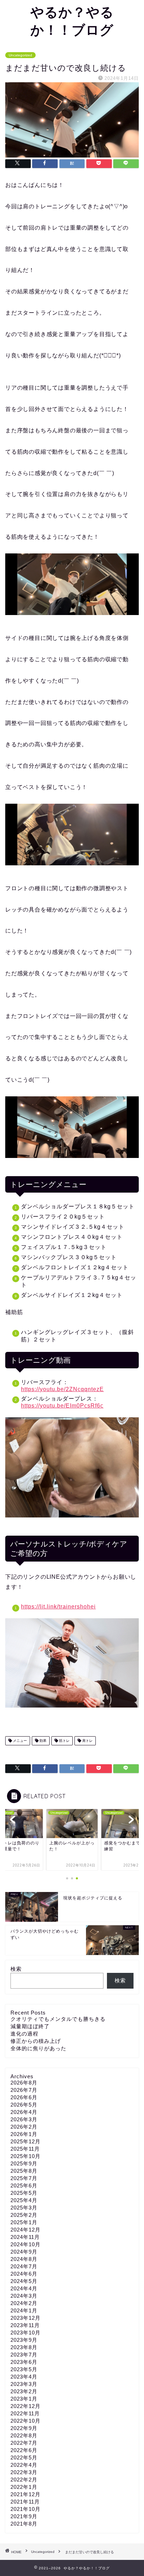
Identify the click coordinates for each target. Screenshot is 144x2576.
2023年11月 (25, 2325)
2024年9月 (24, 2252)
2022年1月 (24, 2487)
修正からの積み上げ (36, 2041)
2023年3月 (24, 2384)
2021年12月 (26, 2494)
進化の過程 (24, 2034)
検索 (16, 1969)
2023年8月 (24, 2347)
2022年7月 (24, 2443)
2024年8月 (24, 2259)
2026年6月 (24, 2097)
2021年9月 (24, 2516)
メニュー (19, 1741)
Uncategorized (20, 55)
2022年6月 (24, 2450)
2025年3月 (24, 2208)
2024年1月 (24, 2310)
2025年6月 (24, 2186)
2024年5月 (24, 2281)
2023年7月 (24, 2355)
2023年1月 (24, 2399)
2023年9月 (24, 2340)
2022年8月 (24, 2435)
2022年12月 (26, 2406)
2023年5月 (24, 2369)
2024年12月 (26, 2230)
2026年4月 (24, 2112)
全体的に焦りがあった (38, 2048)
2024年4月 (24, 2288)
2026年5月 (24, 2105)
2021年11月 (25, 2502)
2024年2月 (24, 2303)
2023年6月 (24, 2362)
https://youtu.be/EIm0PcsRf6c (62, 1406)
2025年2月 (24, 2215)
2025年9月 (24, 2163)
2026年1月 (24, 2134)
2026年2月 (24, 2127)
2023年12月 (26, 2318)
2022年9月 (24, 2428)
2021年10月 (26, 2509)
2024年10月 (26, 2244)
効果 (42, 1741)
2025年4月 (24, 2200)
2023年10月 (26, 2333)
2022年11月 (25, 2413)
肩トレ (87, 1741)
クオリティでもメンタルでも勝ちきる (58, 2019)
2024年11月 (25, 2237)
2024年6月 (24, 2274)
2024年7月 (24, 2266)
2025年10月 (26, 2156)
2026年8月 (24, 2083)
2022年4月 (24, 2465)
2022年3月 (24, 2472)
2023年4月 (24, 2377)
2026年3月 (24, 2119)
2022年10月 (26, 2421)
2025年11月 (25, 2149)
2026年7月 (24, 2090)
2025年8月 (24, 2171)
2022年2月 (24, 2480)
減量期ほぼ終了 (30, 2026)
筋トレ (64, 1741)
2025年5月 (24, 2193)
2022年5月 (24, 2458)
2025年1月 (24, 2222)
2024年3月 (24, 2296)
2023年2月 (24, 2391)
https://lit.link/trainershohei (58, 1607)
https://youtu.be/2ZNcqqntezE (62, 1389)
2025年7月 (24, 2178)
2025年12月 (26, 2141)
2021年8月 (24, 2524)
